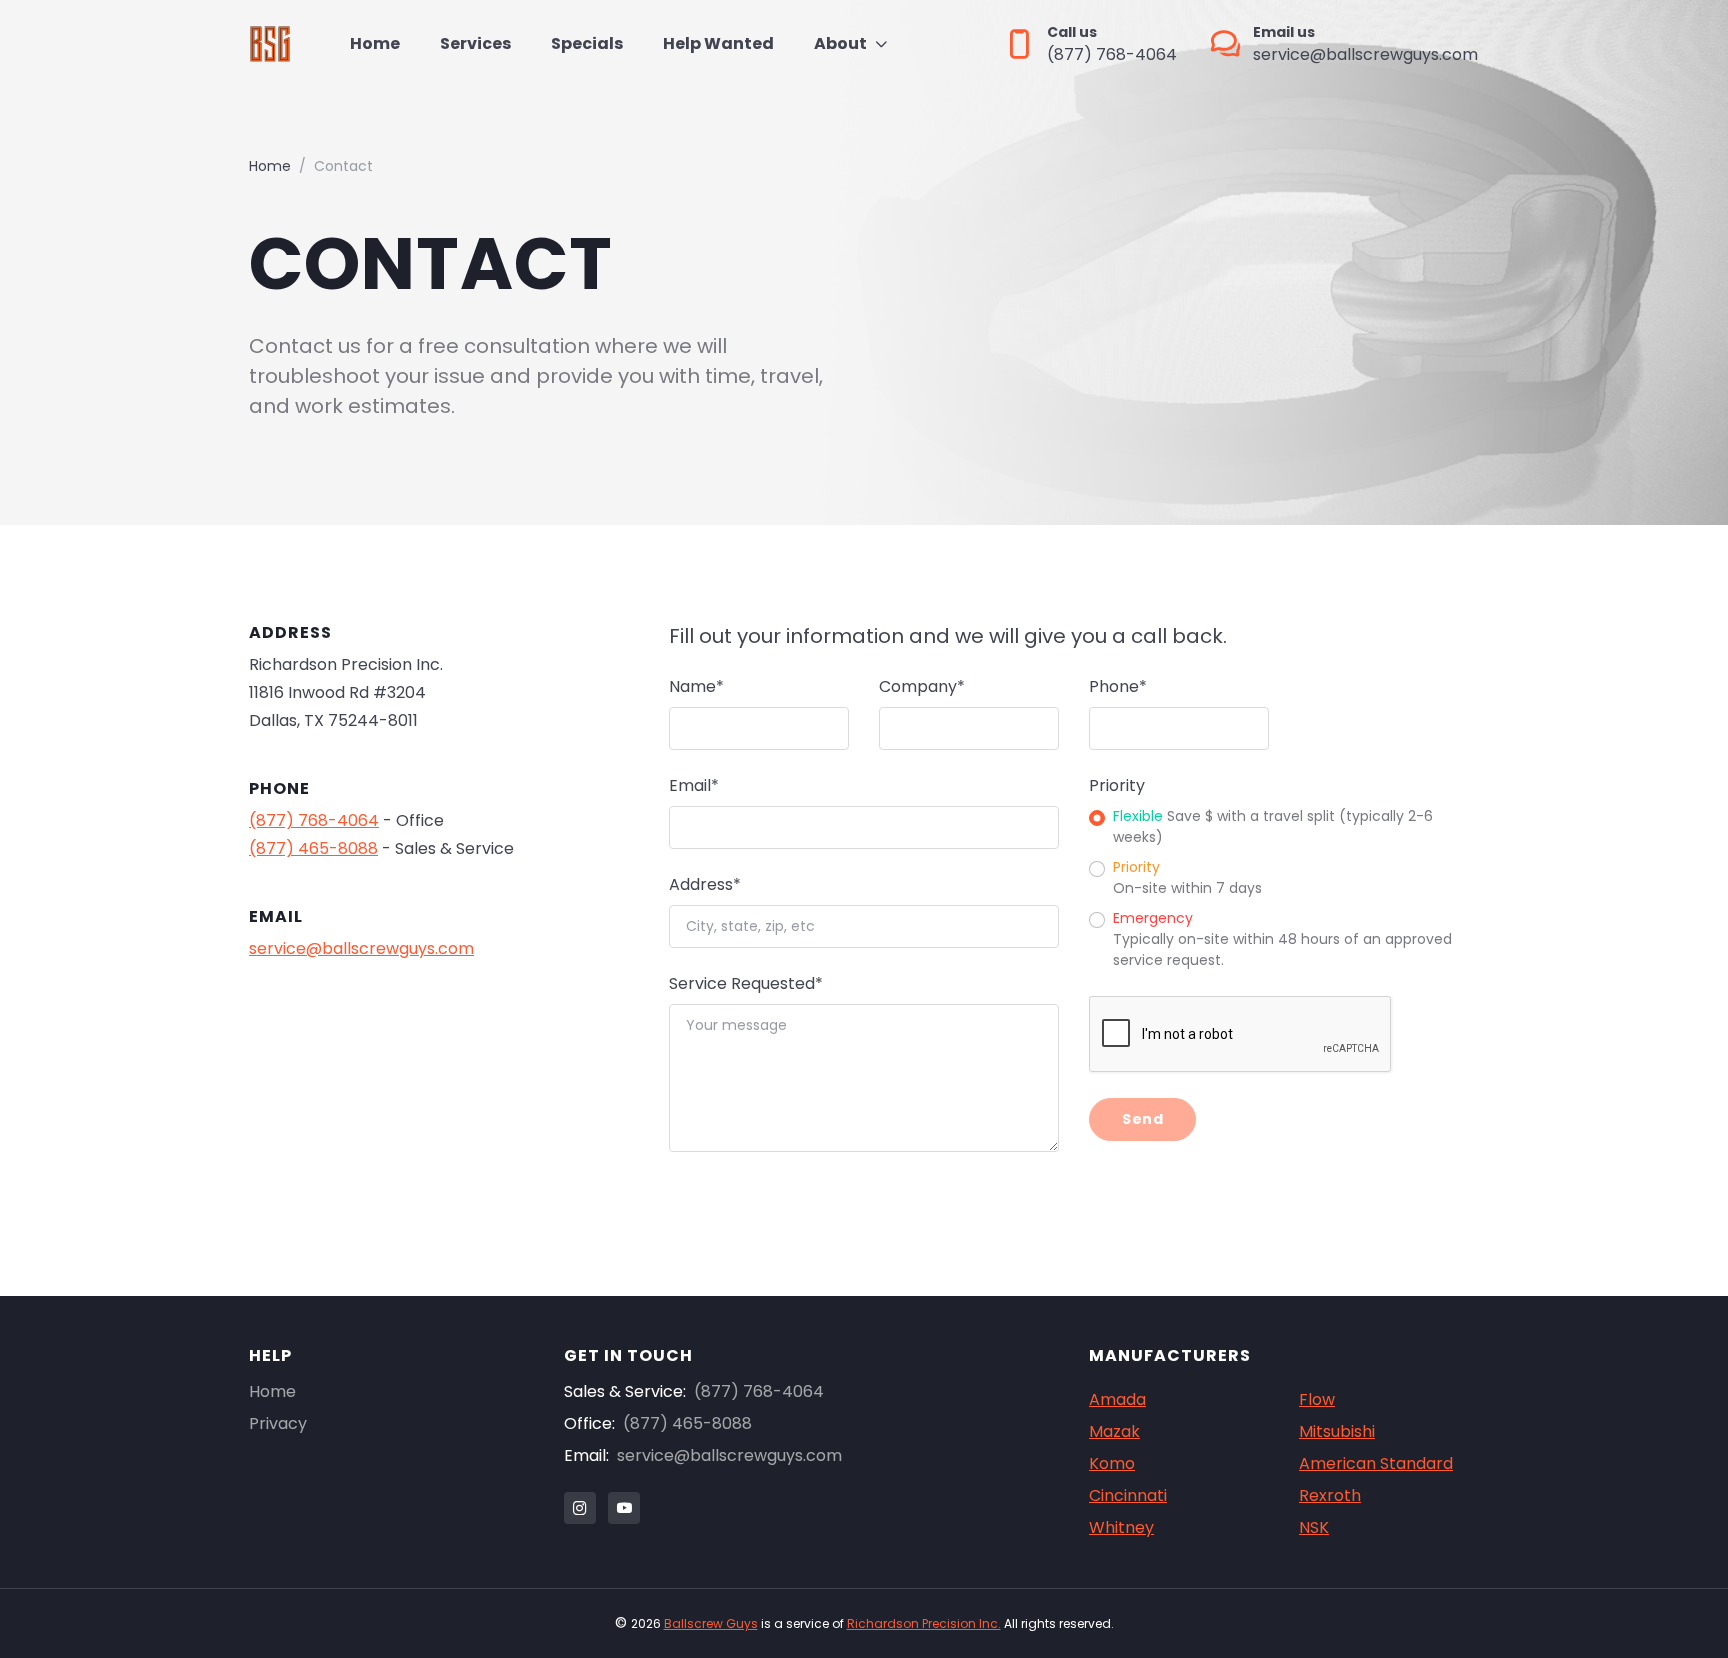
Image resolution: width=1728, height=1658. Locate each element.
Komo (1112, 1463)
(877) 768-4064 (314, 820)
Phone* (1118, 686)
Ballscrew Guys (711, 1623)
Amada (1117, 1399)
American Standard (1376, 1463)
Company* (922, 686)
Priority (1117, 785)
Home (375, 43)
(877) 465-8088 (313, 848)
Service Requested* (746, 983)
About (840, 43)
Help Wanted (718, 43)
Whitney (1121, 1527)
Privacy (278, 1423)
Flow (1317, 1399)
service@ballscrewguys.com (361, 948)
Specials (587, 43)
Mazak (1114, 1431)
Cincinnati (1128, 1495)
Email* (694, 785)
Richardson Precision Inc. (924, 1623)
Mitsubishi (1337, 1431)
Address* (705, 884)
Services (475, 43)
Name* (696, 686)
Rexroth (1330, 1495)
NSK (1314, 1527)
